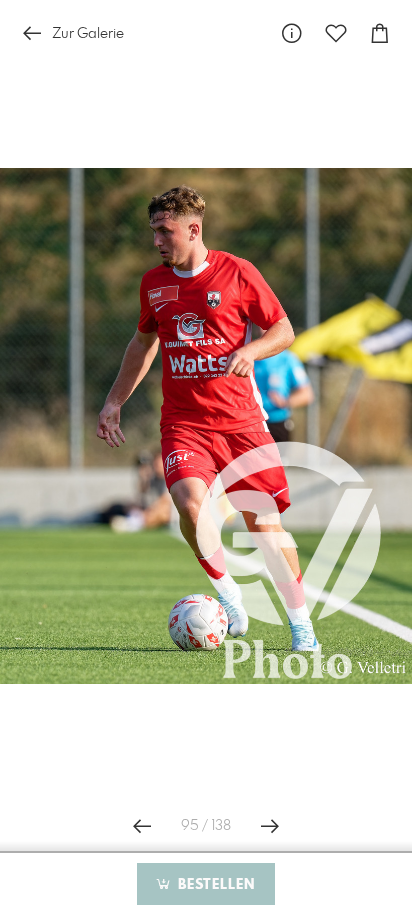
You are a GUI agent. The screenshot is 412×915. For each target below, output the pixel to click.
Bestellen (214, 885)
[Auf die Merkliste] (336, 33)
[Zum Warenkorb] (380, 33)
